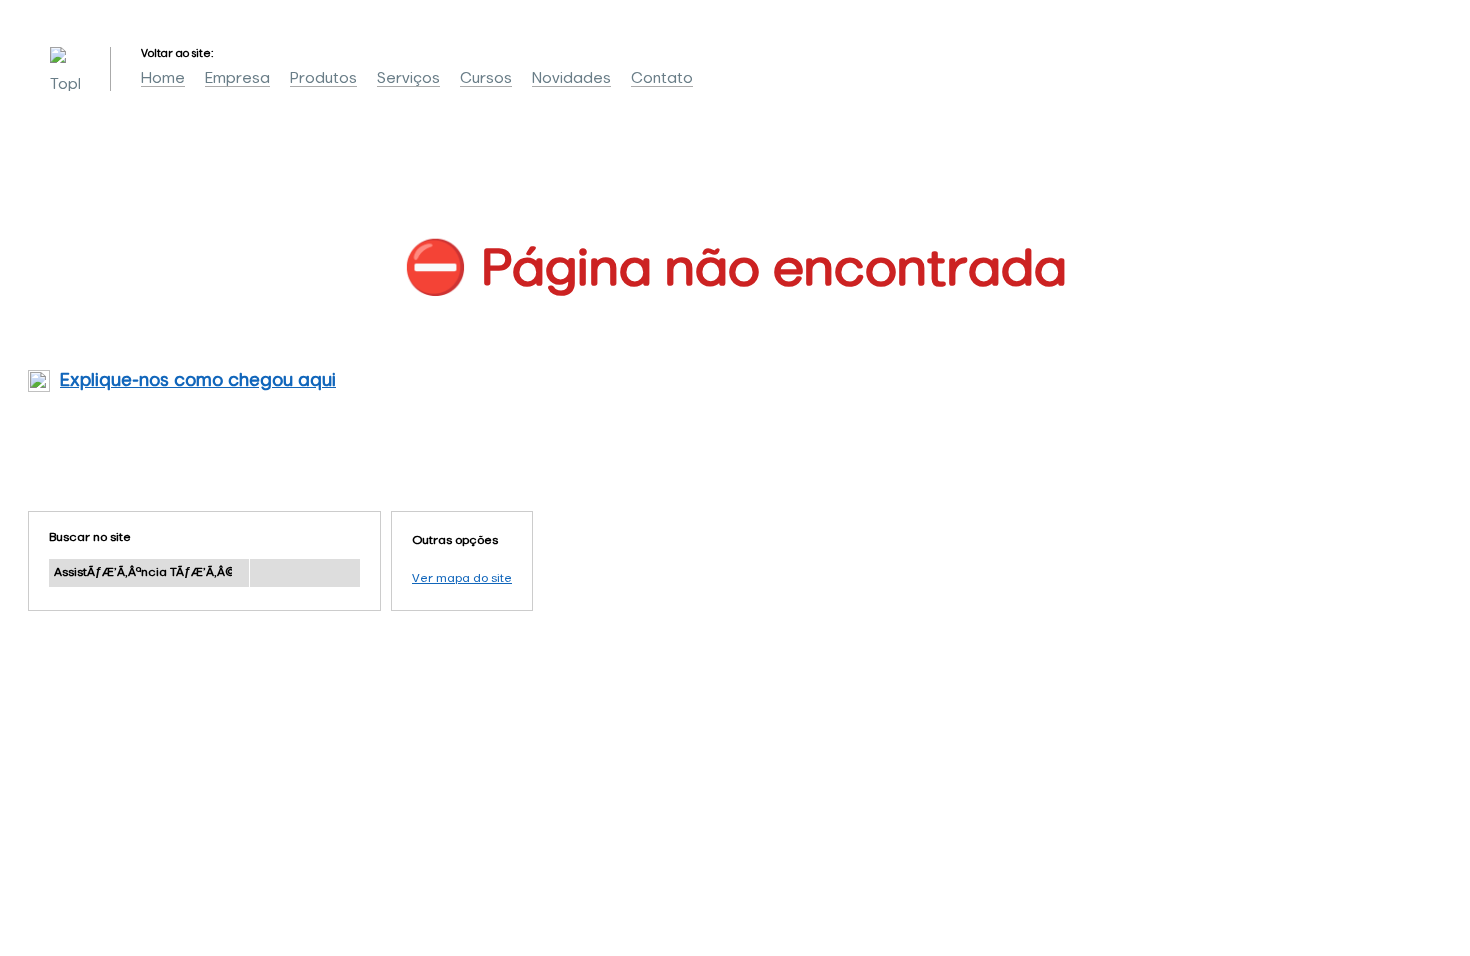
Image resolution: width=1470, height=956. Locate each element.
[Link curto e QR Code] (60, 901)
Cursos (486, 78)
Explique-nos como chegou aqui (198, 381)
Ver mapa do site (462, 579)
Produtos (323, 78)
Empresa (237, 78)
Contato (662, 78)
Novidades (571, 78)
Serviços (408, 78)
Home (163, 78)
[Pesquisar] (305, 573)
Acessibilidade (60, 821)
